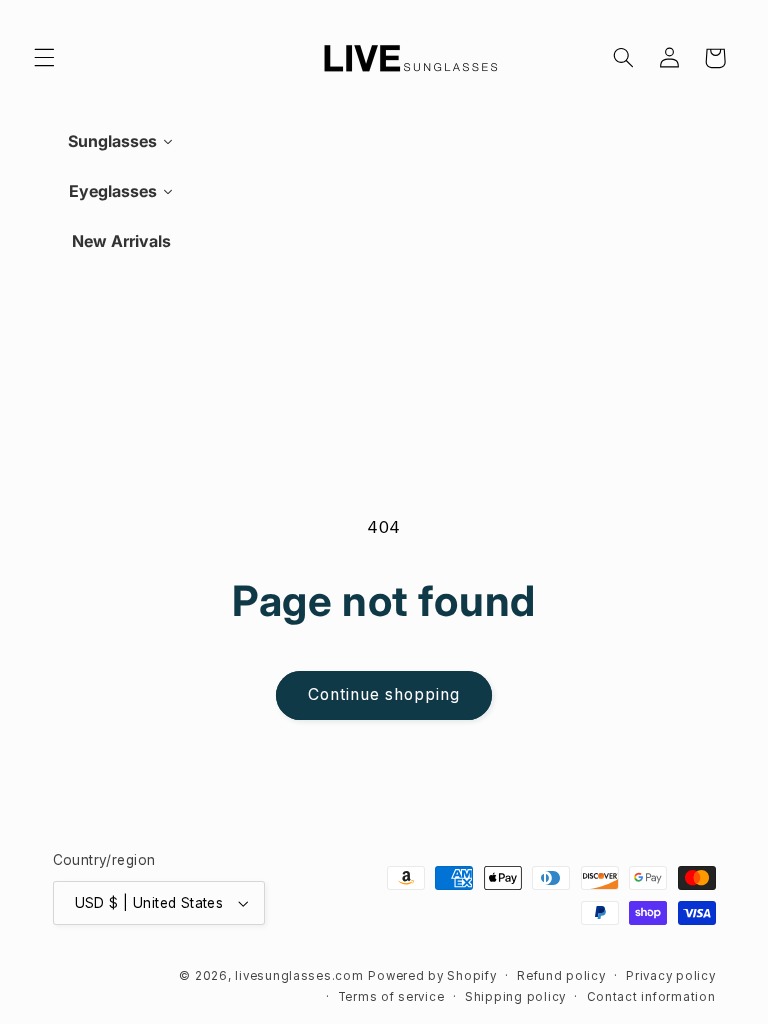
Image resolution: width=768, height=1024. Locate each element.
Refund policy (561, 976)
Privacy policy (670, 976)
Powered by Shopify (432, 976)
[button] (44, 58)
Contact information (651, 997)
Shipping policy (515, 997)
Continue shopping (384, 694)
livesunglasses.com (299, 976)
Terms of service (391, 997)
